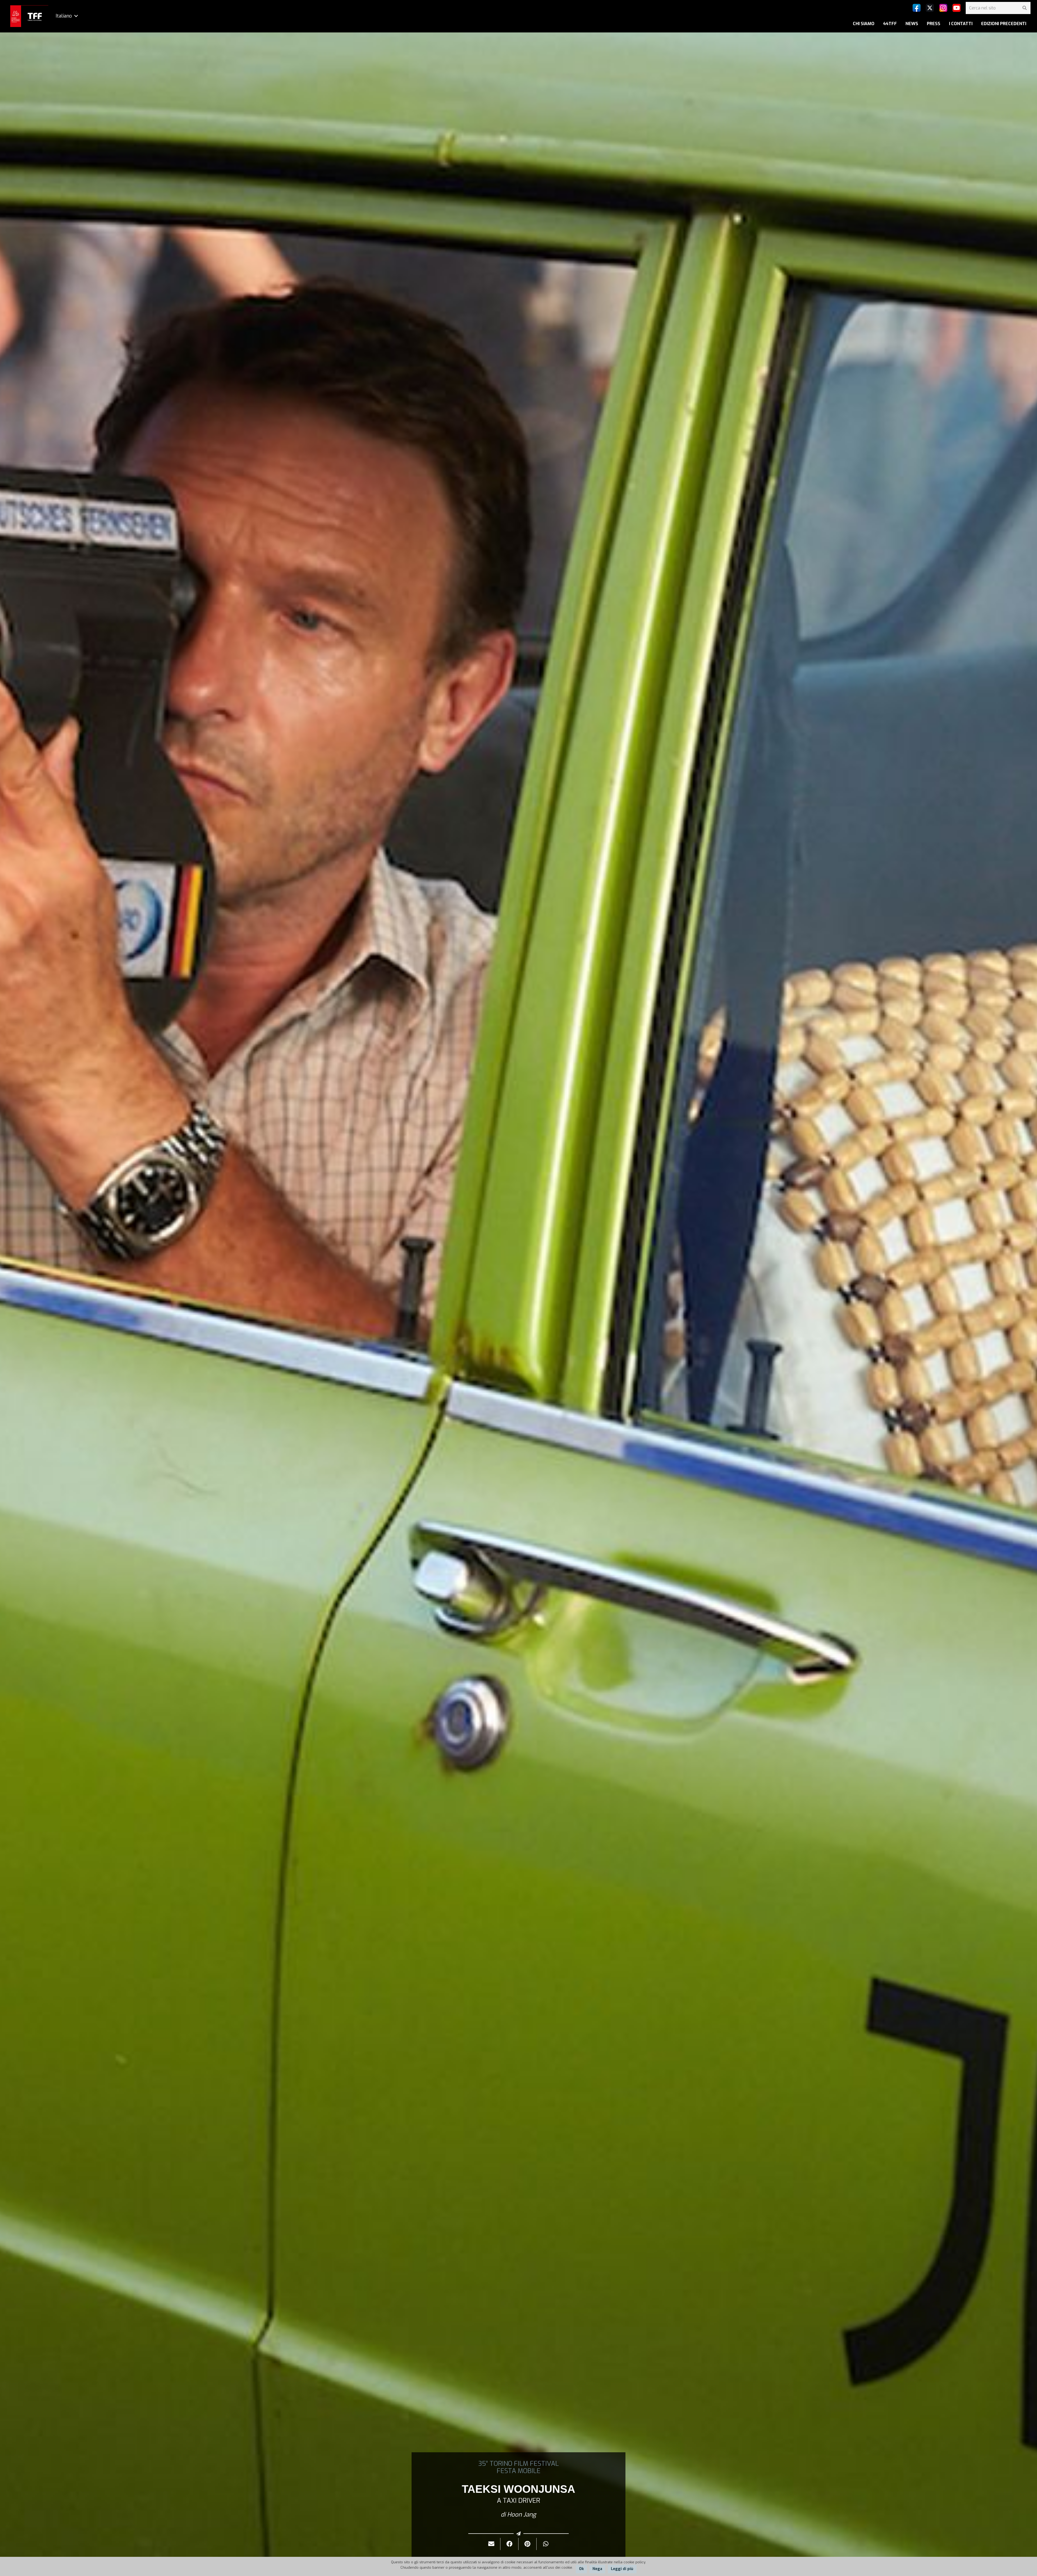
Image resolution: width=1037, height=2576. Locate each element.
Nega (597, 2569)
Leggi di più (622, 2569)
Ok (581, 2569)
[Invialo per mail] (491, 2544)
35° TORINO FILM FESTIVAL (518, 2464)
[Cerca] (1024, 8)
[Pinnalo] (528, 2544)
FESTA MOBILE (518, 2471)
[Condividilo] (509, 2544)
